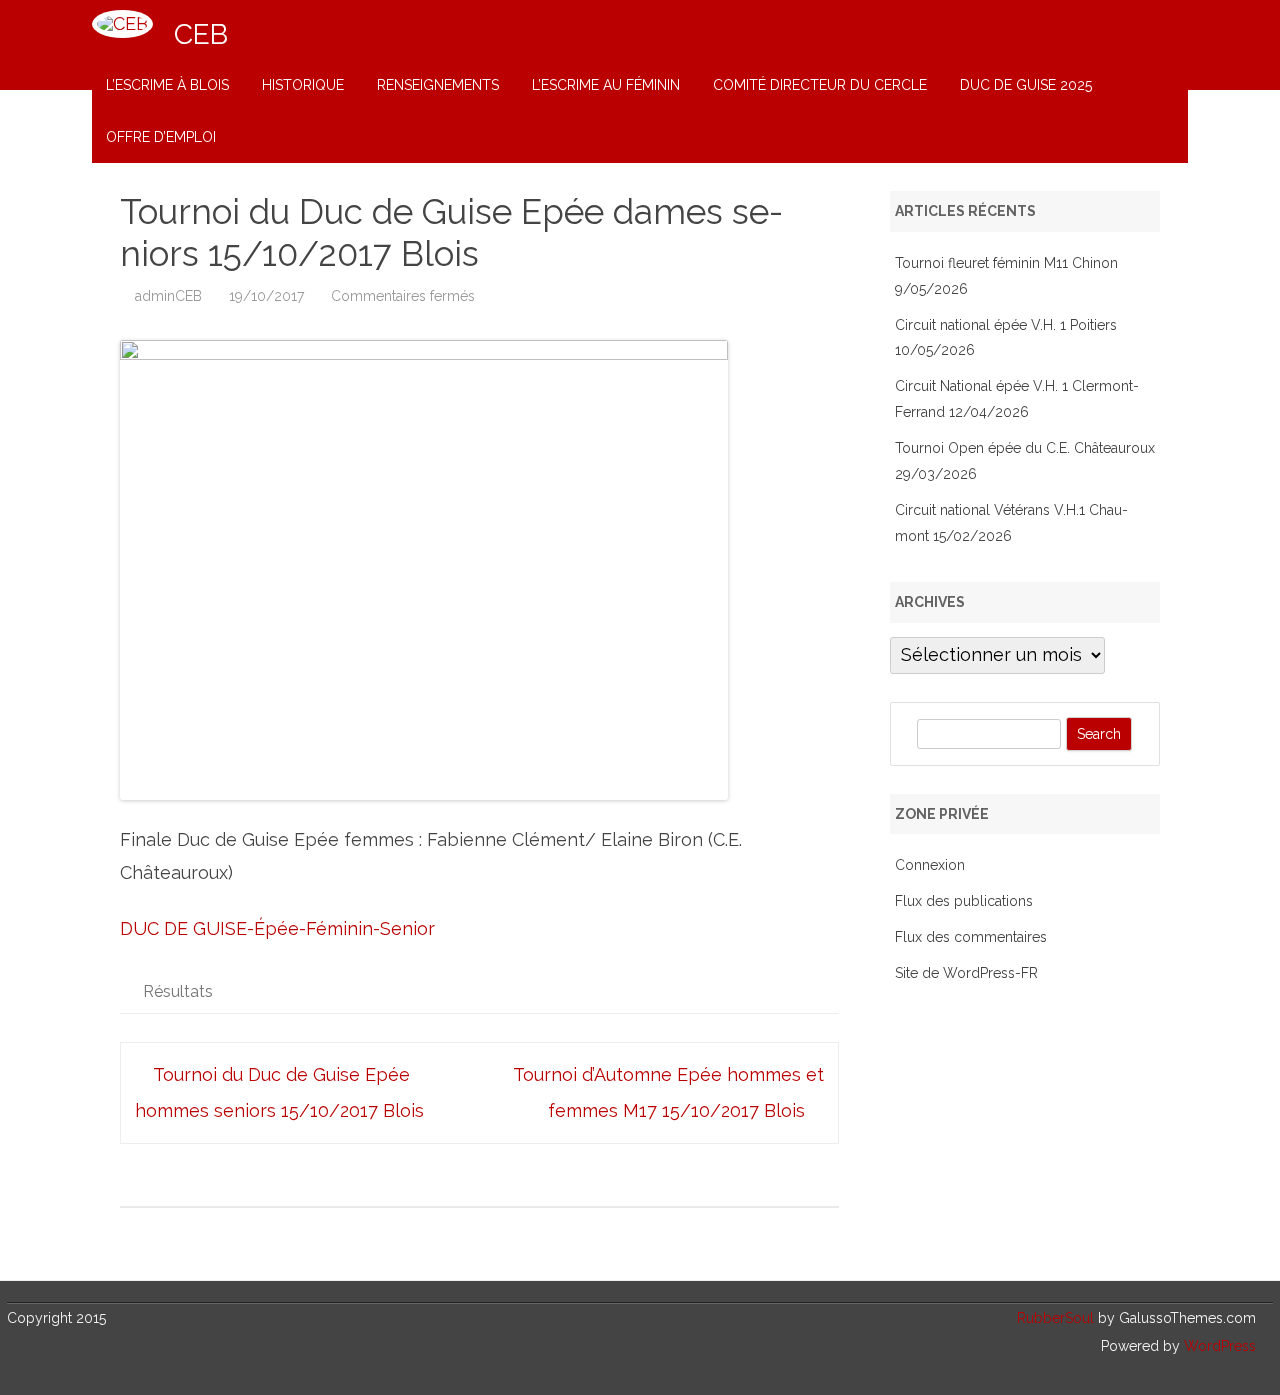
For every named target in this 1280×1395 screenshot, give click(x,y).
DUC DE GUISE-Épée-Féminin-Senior (277, 928)
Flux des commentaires (971, 937)
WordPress (1218, 1346)
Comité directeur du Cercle (820, 85)
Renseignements (438, 85)
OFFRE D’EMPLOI (161, 137)
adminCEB (168, 296)
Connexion (930, 865)
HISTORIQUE (303, 85)
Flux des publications (964, 901)
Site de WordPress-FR (966, 973)
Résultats (178, 991)
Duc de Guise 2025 (1026, 85)
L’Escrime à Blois (167, 85)
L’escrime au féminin (606, 85)
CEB (201, 34)
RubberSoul (1055, 1318)
